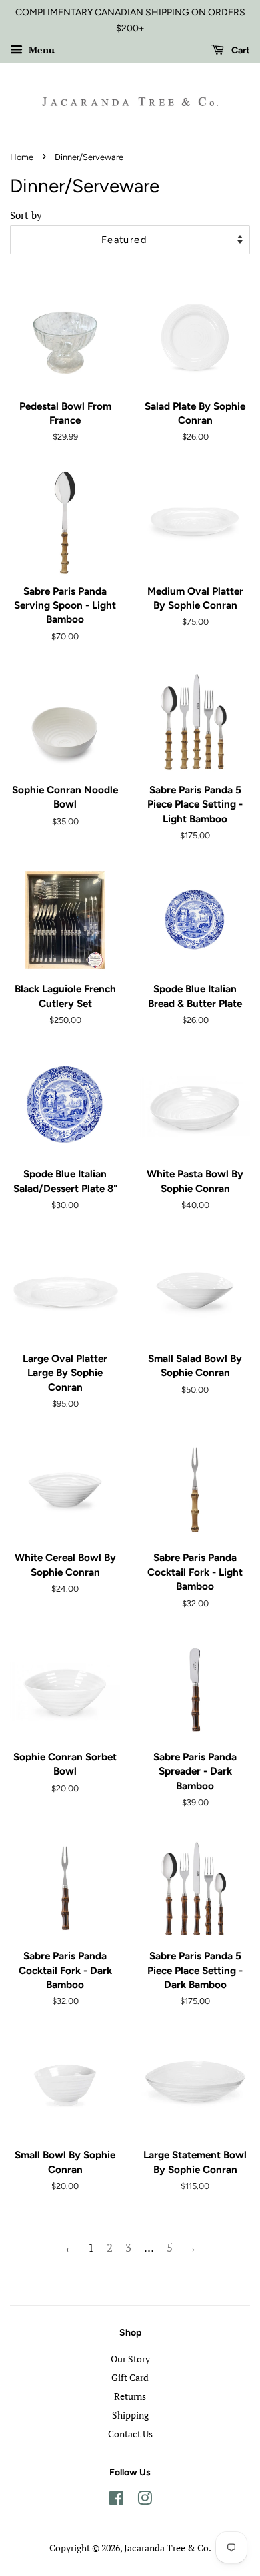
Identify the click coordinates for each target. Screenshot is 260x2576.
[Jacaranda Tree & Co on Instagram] (145, 2500)
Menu (40, 50)
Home (22, 157)
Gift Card (130, 2377)
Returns (130, 2396)
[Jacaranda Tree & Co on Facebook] (116, 2500)
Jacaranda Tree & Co (166, 2548)
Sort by (26, 215)
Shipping (130, 2415)
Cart (240, 50)
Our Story (130, 2359)
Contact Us (130, 2434)
